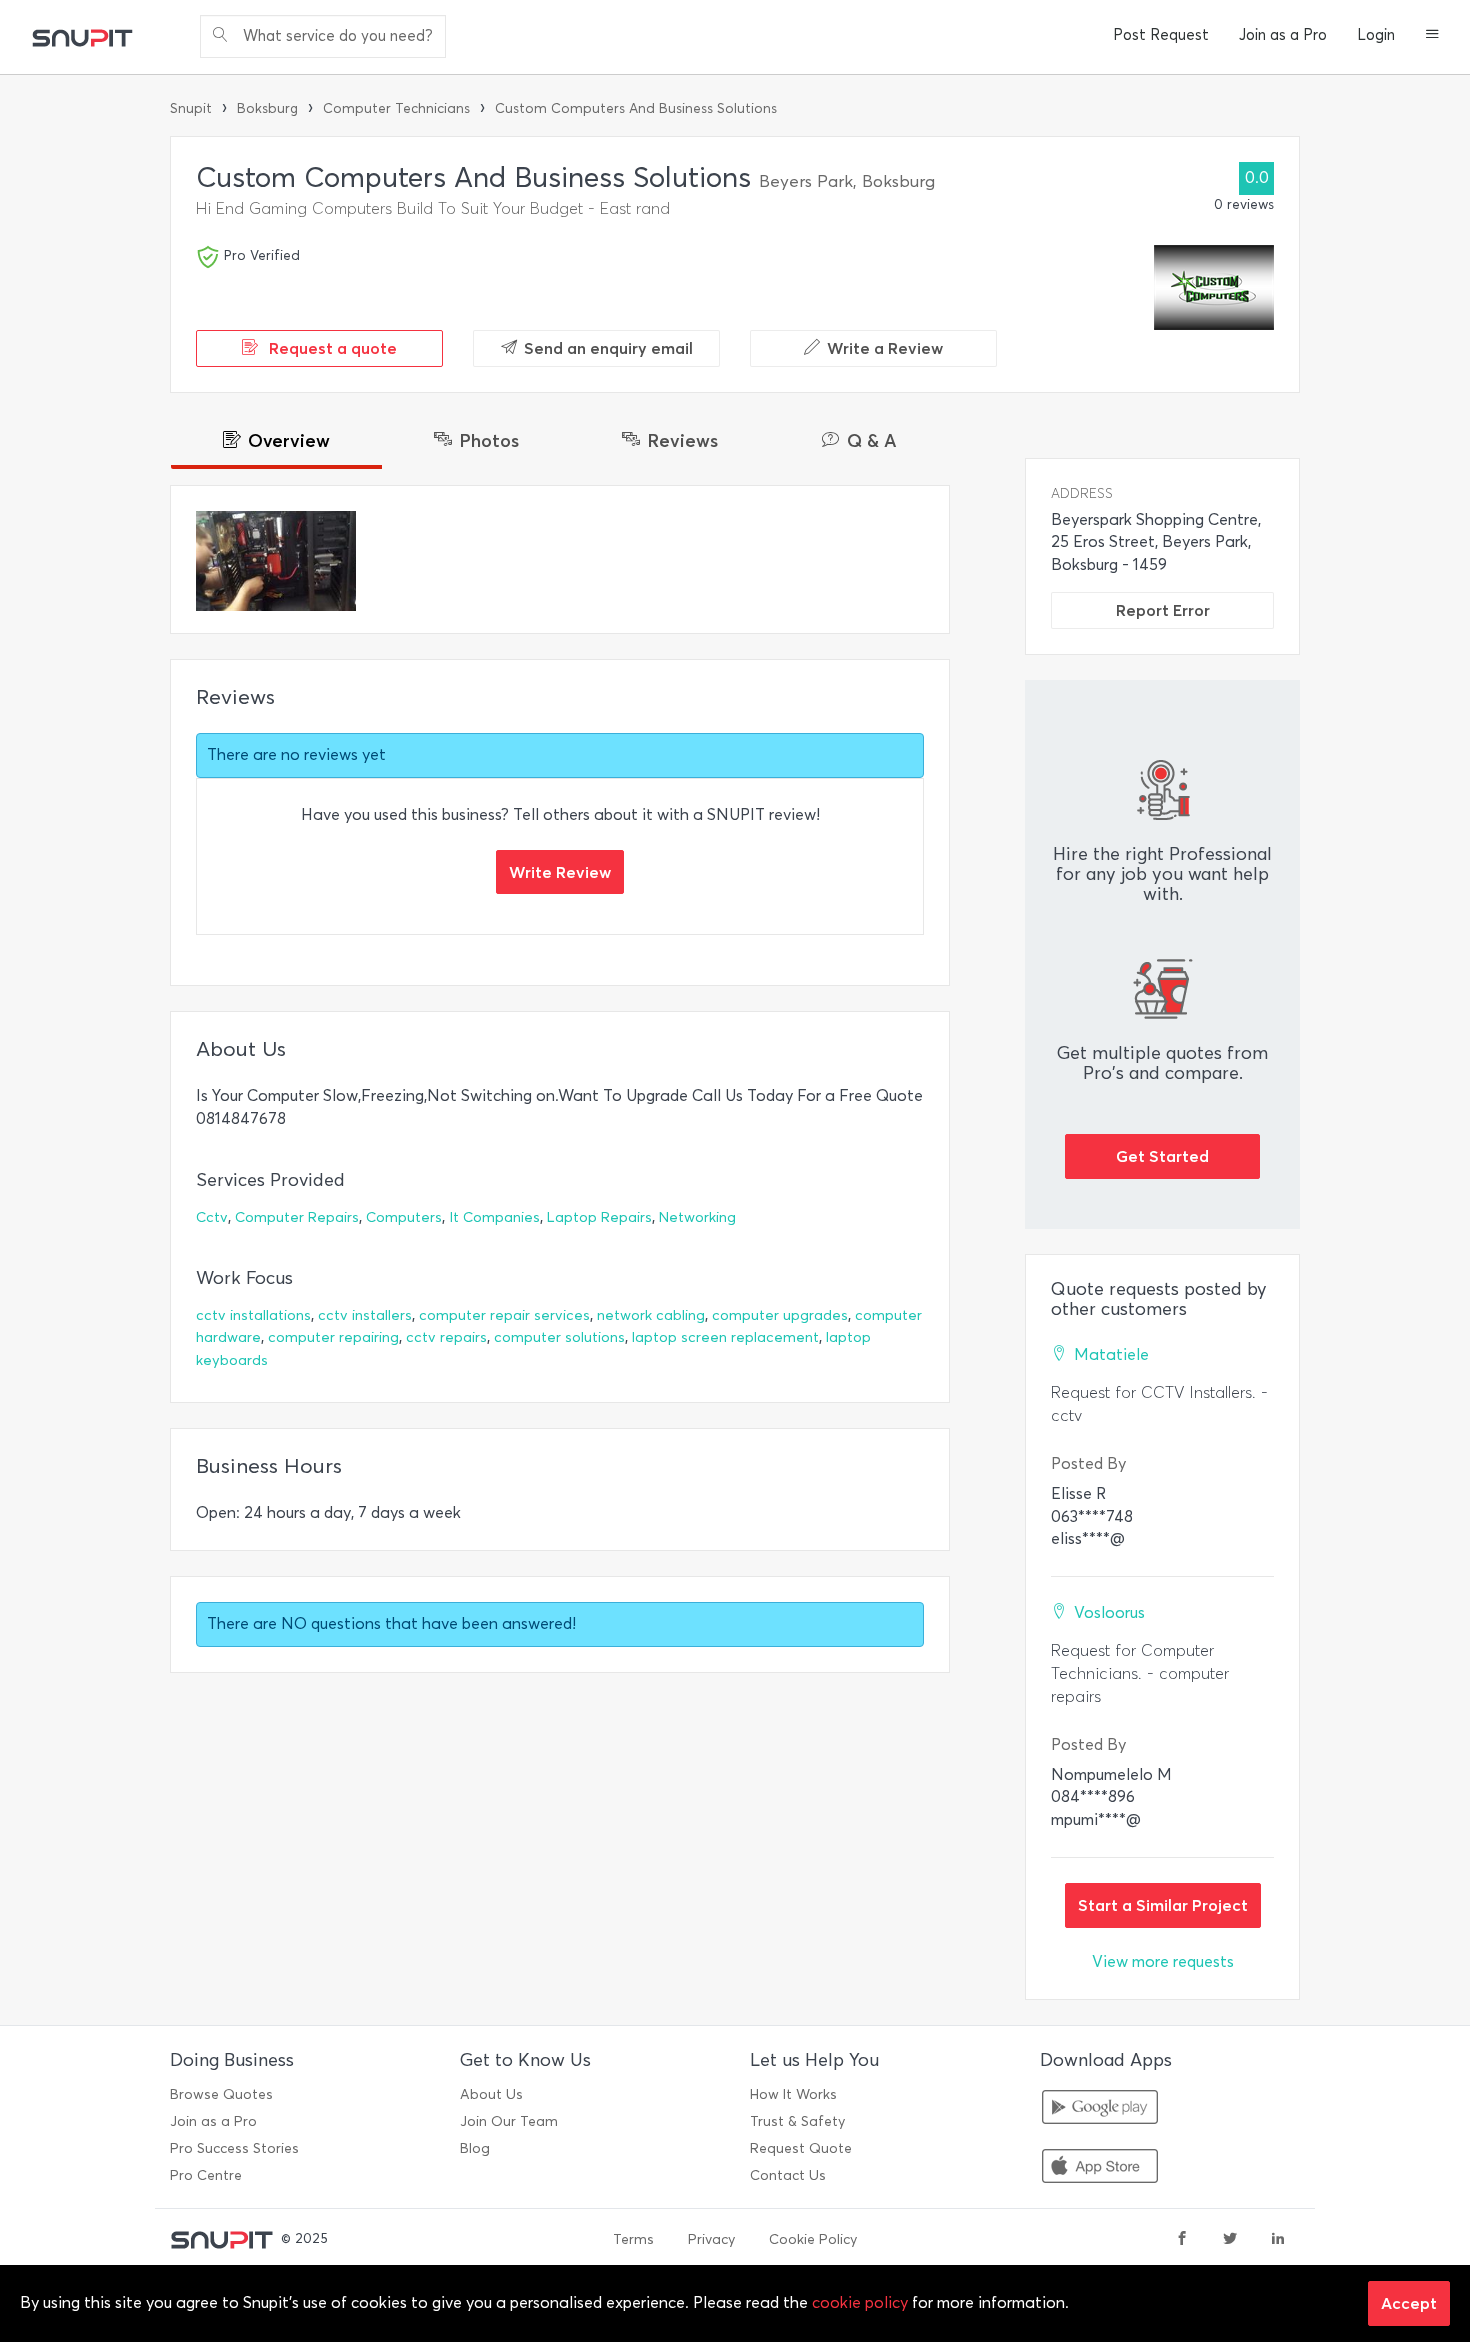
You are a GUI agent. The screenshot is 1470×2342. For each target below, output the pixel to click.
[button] (1432, 36)
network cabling (651, 1315)
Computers (404, 1217)
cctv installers (365, 1315)
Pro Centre (206, 2175)
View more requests (1163, 1961)
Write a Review (885, 348)
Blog (475, 2148)
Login (1376, 35)
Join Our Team (509, 2121)
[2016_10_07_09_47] (276, 561)
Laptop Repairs (599, 1217)
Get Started (1162, 1156)
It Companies (494, 1217)
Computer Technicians (396, 108)
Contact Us (788, 2175)
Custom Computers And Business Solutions (636, 108)
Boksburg (267, 108)
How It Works (793, 2094)
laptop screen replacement (725, 1337)
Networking (697, 1217)
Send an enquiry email (608, 348)
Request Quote (801, 2148)
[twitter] (1230, 2240)
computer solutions (559, 1337)
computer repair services (504, 1315)
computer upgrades (780, 1315)
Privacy (711, 2239)
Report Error (1163, 610)
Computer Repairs (297, 1217)
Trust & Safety (797, 2121)
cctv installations (253, 1315)
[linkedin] (1278, 2240)
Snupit (191, 108)
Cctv (212, 1217)
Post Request (1161, 35)
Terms (633, 2239)
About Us (491, 2094)
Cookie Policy (813, 2239)
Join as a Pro (1283, 35)
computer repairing (333, 1337)
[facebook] (1182, 2240)
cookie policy (860, 2302)
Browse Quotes (221, 2094)
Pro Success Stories (234, 2148)
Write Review (560, 872)
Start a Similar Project (1163, 1905)
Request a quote (331, 348)
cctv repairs (446, 1337)
